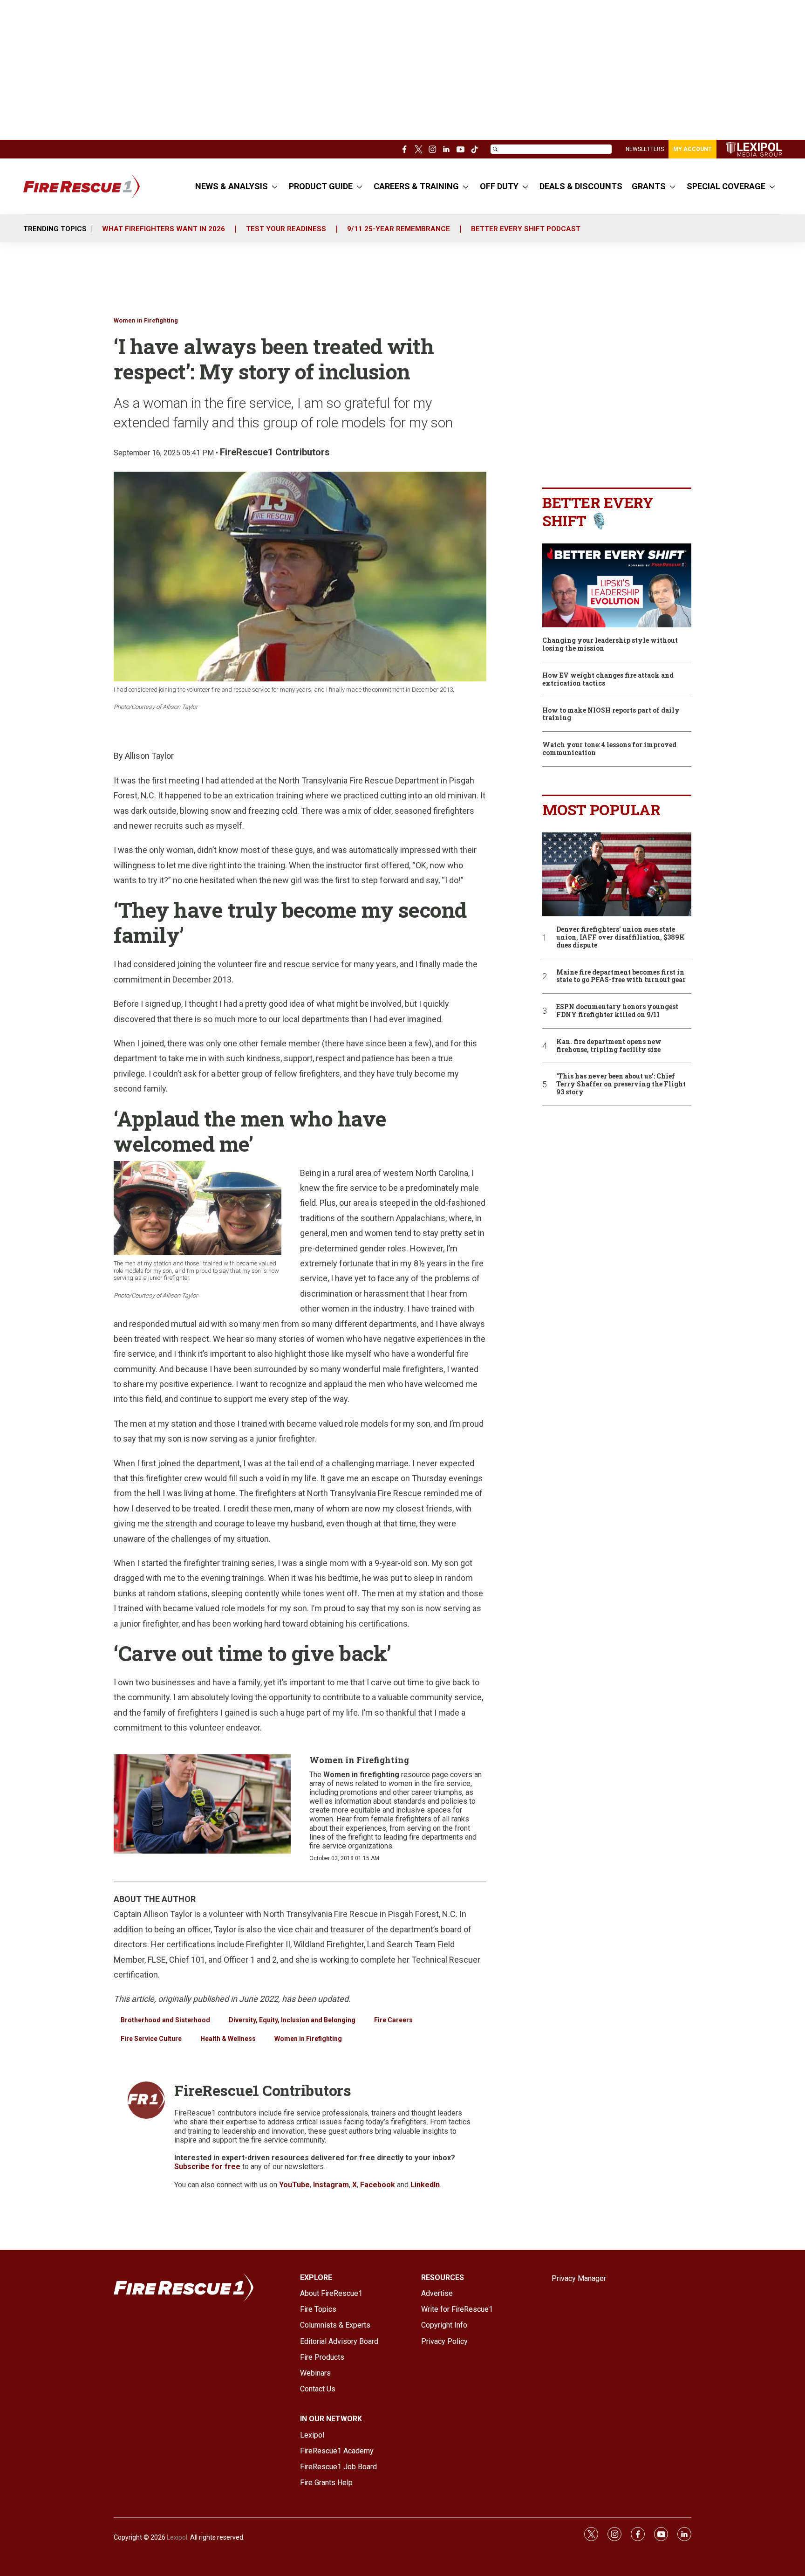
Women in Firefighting (146, 320)
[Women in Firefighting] (202, 1804)
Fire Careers (393, 2020)
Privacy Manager (579, 2278)
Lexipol (177, 2537)
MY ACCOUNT (692, 149)
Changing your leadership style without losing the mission (610, 645)
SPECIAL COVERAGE (726, 186)
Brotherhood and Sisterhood (165, 2020)
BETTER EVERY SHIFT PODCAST (526, 229)
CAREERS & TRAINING (416, 186)
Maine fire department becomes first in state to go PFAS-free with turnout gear (621, 976)
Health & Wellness (228, 2039)
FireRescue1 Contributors (275, 452)
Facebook (378, 2185)
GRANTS (649, 186)
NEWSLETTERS (645, 149)
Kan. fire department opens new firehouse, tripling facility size (609, 1046)
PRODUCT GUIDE (321, 186)
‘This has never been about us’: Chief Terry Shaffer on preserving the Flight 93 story (621, 1084)
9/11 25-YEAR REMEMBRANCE (399, 229)
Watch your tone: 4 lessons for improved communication (609, 749)
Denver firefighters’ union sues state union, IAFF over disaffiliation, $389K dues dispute (621, 937)
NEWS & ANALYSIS (232, 186)
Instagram (331, 2185)
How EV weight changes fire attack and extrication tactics (608, 680)
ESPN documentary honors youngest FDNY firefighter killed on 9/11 (617, 1011)
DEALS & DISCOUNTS (581, 186)
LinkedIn (425, 2185)
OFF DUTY (499, 186)
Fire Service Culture (151, 2039)
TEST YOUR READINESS (286, 229)
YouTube (294, 2185)
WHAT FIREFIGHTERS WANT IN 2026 (164, 229)
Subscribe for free (207, 2167)
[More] (275, 186)
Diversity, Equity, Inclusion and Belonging (292, 2020)
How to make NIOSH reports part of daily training (611, 714)
